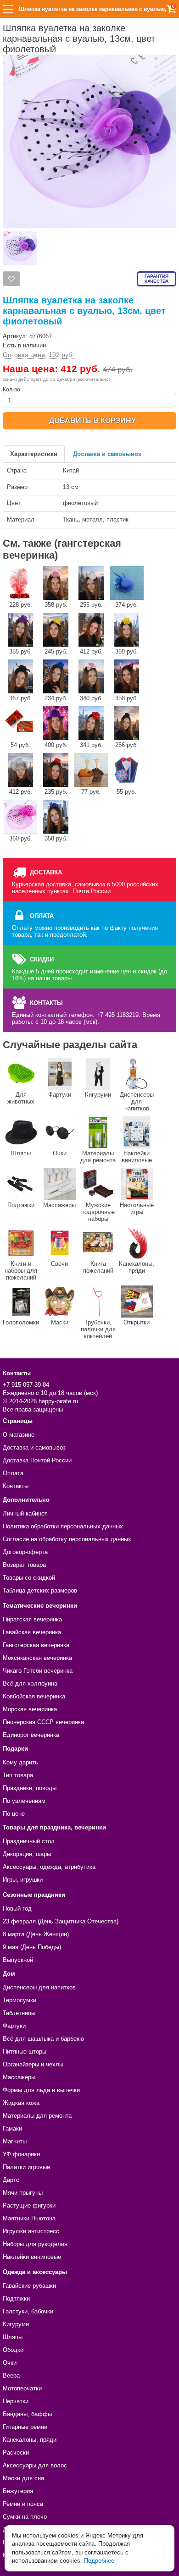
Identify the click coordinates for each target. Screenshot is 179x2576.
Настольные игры (137, 1208)
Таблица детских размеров (40, 1590)
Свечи (59, 1264)
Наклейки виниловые (137, 1157)
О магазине (19, 1435)
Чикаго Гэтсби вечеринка (38, 1671)
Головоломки (21, 1322)
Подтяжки (21, 1205)
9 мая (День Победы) (32, 1947)
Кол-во (11, 390)
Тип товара (18, 1775)
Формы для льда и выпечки (41, 2090)
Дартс (11, 2180)
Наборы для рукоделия (35, 2244)
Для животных (21, 1098)
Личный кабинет (25, 1513)
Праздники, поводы (30, 1788)
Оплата (13, 1473)
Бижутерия (18, 2491)
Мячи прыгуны (23, 2193)
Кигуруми (98, 1095)
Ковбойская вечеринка (34, 1696)
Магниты (15, 2141)
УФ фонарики (21, 2154)
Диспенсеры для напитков (137, 1101)
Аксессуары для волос (35, 2465)
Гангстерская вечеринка (36, 1645)
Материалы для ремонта (98, 1157)
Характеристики (34, 454)
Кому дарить (20, 1762)
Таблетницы (19, 2013)
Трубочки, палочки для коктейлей (98, 1329)
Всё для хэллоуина (30, 1683)
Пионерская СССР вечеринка (43, 1722)
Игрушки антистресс (31, 2231)
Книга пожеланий (98, 1267)
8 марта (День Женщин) (36, 1934)
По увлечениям (24, 1801)
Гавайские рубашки (29, 2286)
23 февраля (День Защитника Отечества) (61, 1921)
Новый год (17, 1909)
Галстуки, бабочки (28, 2311)
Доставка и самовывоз (107, 454)
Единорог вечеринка (31, 1735)
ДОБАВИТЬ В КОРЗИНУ (92, 420)
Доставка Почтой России (37, 1460)
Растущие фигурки (29, 2205)
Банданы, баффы (27, 2414)
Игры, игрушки (23, 1880)
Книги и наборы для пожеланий (21, 1271)
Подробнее (99, 2561)
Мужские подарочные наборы (98, 1212)
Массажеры (59, 1205)
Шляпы (21, 1153)
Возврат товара (24, 1565)
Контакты (16, 1486)
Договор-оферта (25, 1552)
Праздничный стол (29, 1841)
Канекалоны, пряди (137, 1267)
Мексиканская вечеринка (37, 1658)
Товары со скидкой (29, 1578)
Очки (60, 1153)
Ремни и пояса (23, 2504)
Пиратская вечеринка (32, 1619)
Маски (60, 1322)
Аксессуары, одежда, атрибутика (49, 1867)
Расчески (16, 2452)
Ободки (13, 2350)
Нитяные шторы (25, 2051)
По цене (14, 1814)
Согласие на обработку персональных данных (67, 1539)
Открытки (137, 1322)
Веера (11, 2376)
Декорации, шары (27, 1854)
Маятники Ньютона (29, 2218)
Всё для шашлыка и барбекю (43, 2039)
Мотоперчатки (22, 2388)
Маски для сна (23, 2478)
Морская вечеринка (30, 1709)
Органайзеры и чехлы (33, 2064)
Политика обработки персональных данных (63, 1526)
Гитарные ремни (25, 2427)
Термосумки (20, 2000)
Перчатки (16, 2401)
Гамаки (12, 2128)
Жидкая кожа (21, 2103)
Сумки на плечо (25, 2517)
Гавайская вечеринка (32, 1632)
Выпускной (18, 1960)
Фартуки (60, 1095)
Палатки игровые (26, 2167)
